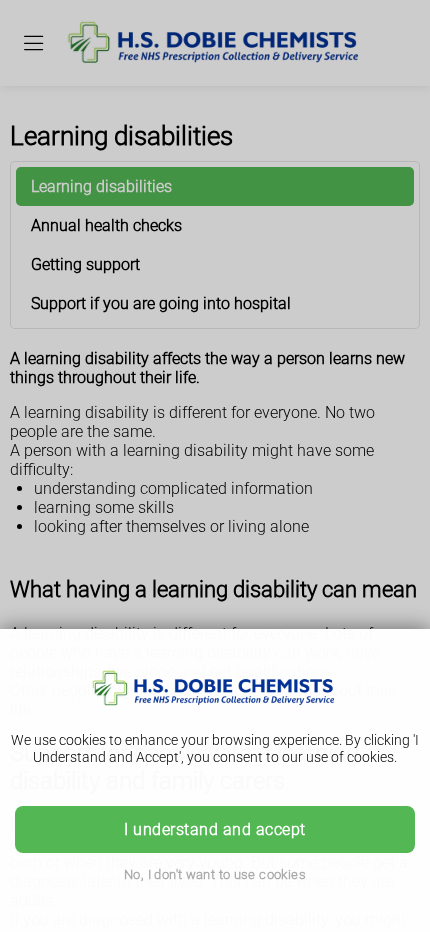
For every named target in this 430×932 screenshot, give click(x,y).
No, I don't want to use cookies (215, 874)
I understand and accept (214, 829)
